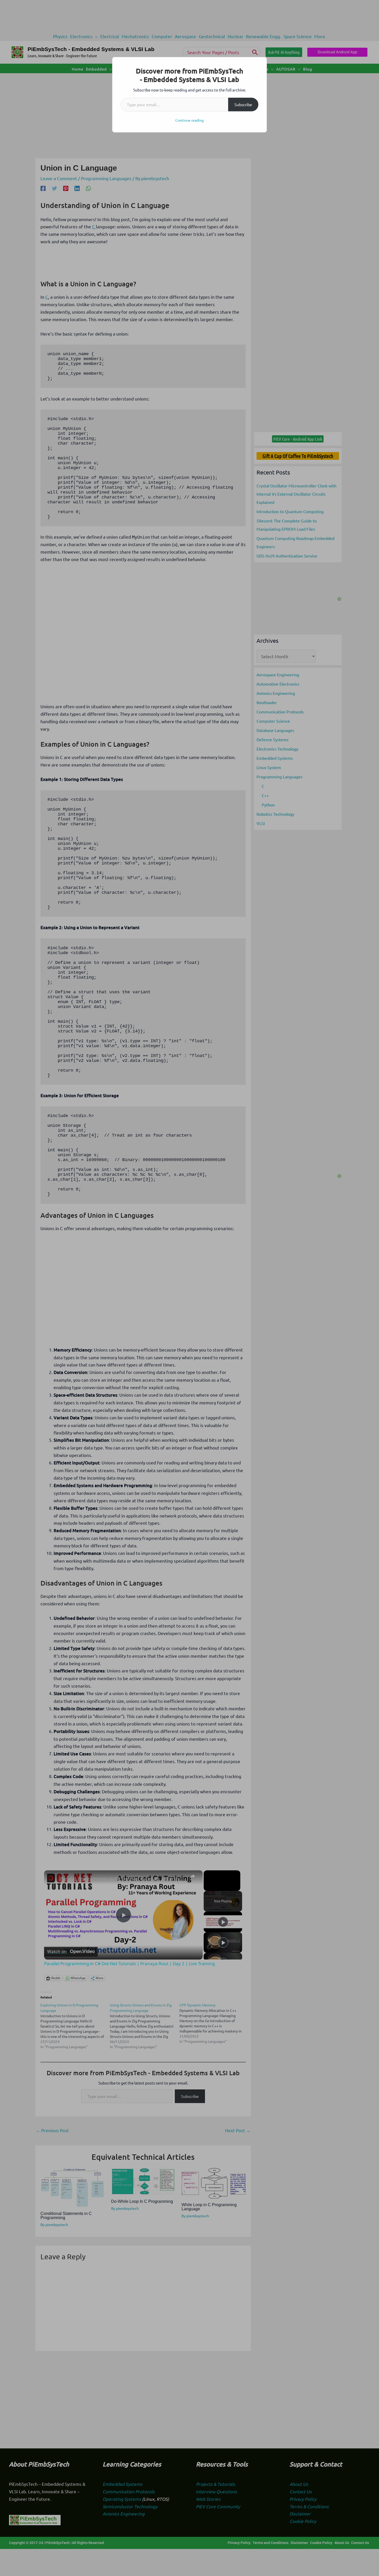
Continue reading (190, 120)
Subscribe (243, 104)
